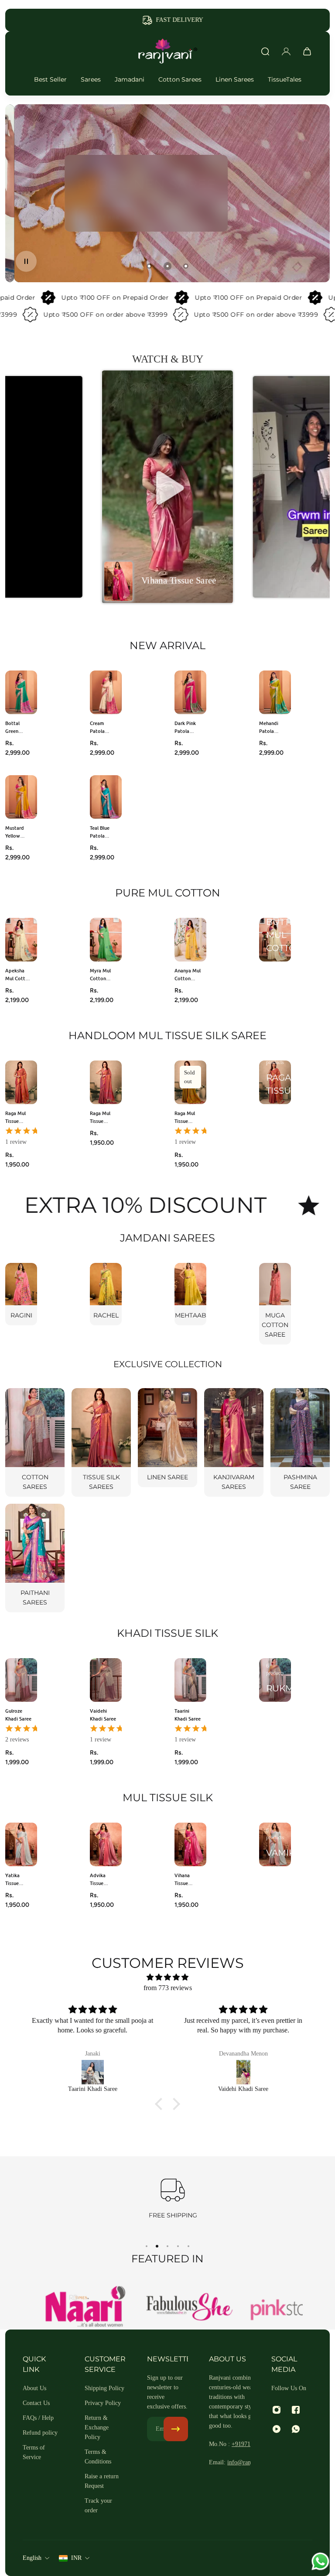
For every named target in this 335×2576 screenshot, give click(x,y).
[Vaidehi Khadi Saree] (93, 2072)
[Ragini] (21, 1294)
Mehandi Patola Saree (269, 727)
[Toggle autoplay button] (26, 261)
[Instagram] (277, 2410)
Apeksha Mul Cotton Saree (18, 974)
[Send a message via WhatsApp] (320, 2561)
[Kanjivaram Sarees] (234, 1442)
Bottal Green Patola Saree (13, 727)
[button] (167, 487)
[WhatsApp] (296, 2429)
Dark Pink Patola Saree (185, 727)
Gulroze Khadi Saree (18, 1715)
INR (76, 2558)
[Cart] (307, 51)
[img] (167, 1977)
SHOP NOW (97, 211)
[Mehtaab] (190, 1294)
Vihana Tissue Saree (182, 1880)
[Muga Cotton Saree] (275, 1304)
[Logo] (167, 51)
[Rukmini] (275, 1680)
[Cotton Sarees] (35, 1442)
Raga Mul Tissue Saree (15, 1117)
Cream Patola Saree (97, 727)
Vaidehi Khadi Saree (103, 1715)
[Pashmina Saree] (300, 1442)
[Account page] (286, 51)
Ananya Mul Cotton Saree (188, 974)
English (32, 2558)
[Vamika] (275, 1844)
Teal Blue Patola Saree (100, 832)
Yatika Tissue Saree (12, 1880)
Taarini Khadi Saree (188, 1715)
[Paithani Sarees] (35, 1558)
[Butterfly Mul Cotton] (275, 940)
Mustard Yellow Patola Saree (15, 832)
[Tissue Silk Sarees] (101, 1442)
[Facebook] (296, 2410)
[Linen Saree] (167, 1438)
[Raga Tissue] (275, 1082)
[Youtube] (277, 2429)
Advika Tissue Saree (98, 1880)
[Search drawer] (265, 51)
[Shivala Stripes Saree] (244, 2072)
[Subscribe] (176, 2429)
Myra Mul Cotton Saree (100, 974)
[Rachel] (106, 1294)
